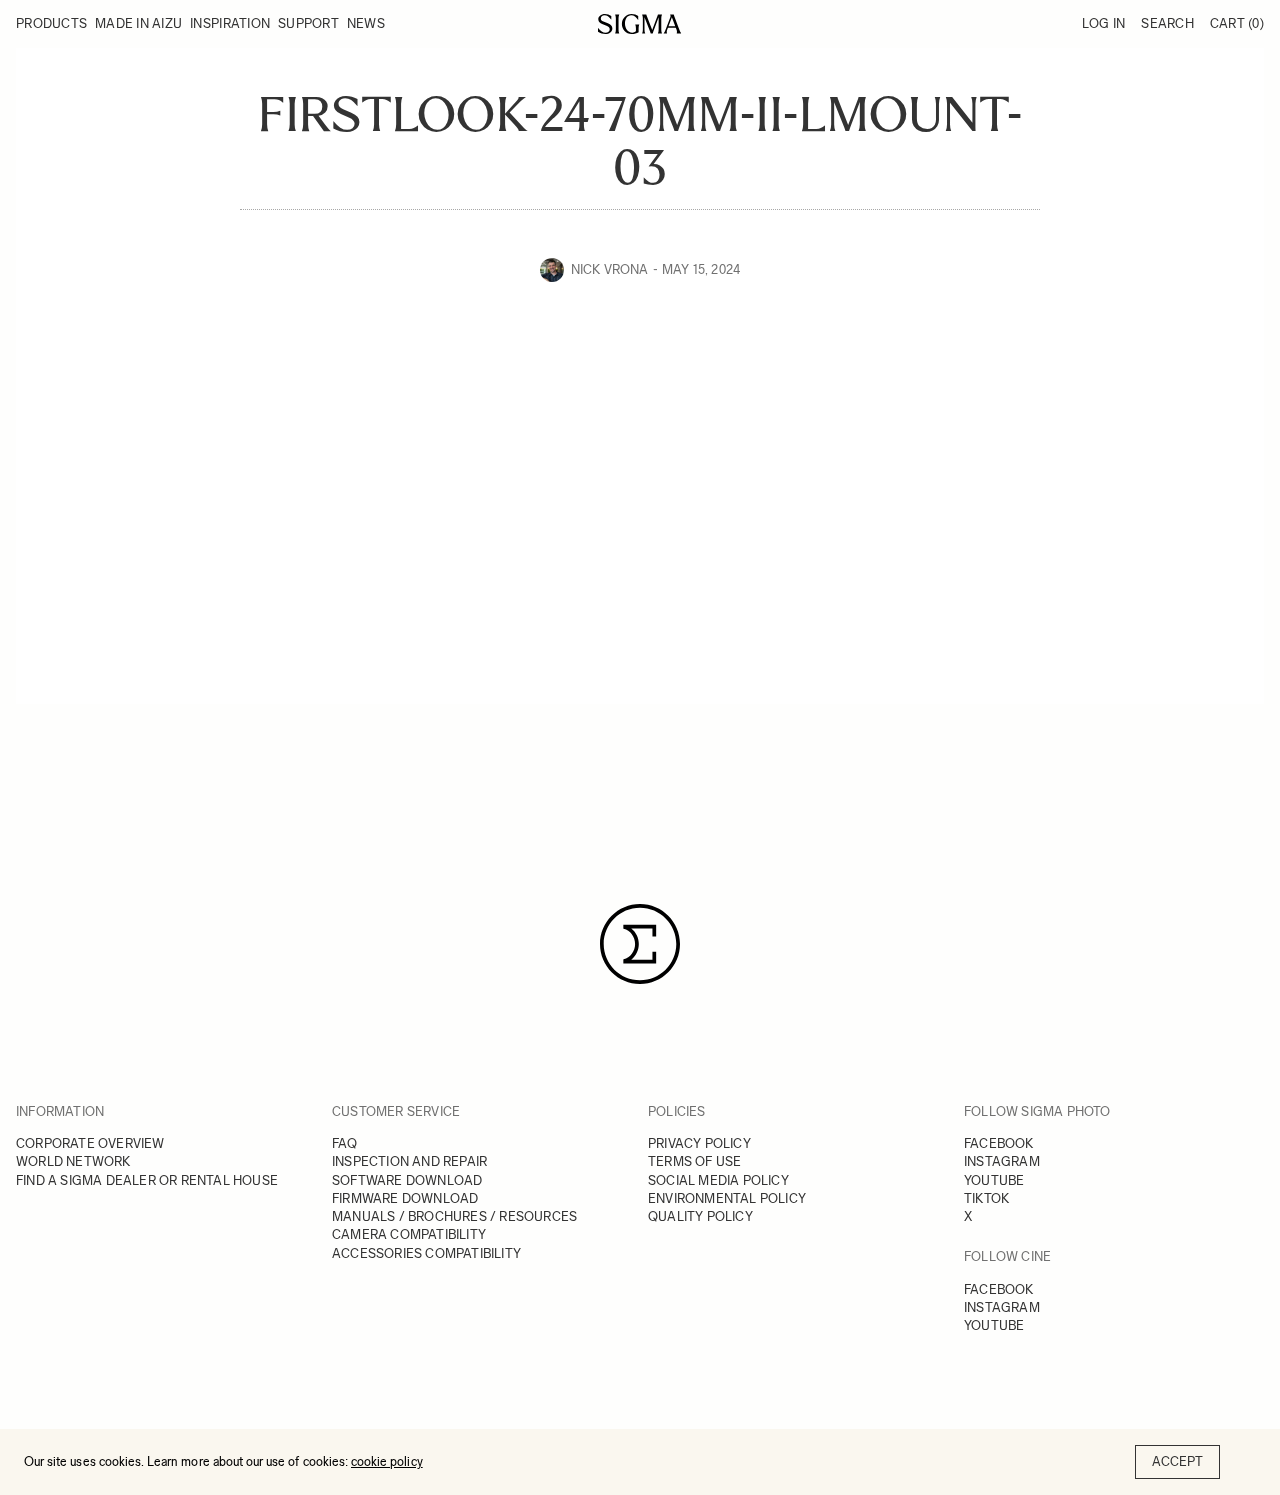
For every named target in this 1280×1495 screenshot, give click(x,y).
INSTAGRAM (1002, 1161)
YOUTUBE (994, 1180)
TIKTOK (986, 1198)
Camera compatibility (409, 1234)
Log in (1104, 23)
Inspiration (230, 23)
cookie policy (387, 1461)
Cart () (1237, 23)
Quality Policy (700, 1216)
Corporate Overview (90, 1143)
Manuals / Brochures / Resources (454, 1216)
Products (51, 23)
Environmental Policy (727, 1198)
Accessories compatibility (426, 1253)
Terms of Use (694, 1161)
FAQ (345, 1143)
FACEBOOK (999, 1143)
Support (308, 23)
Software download (407, 1180)
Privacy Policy (699, 1143)
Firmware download (405, 1198)
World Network (73, 1161)
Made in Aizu (138, 23)
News (366, 23)
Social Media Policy (718, 1180)
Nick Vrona (610, 269)
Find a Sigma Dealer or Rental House (147, 1180)
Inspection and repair (409, 1161)
